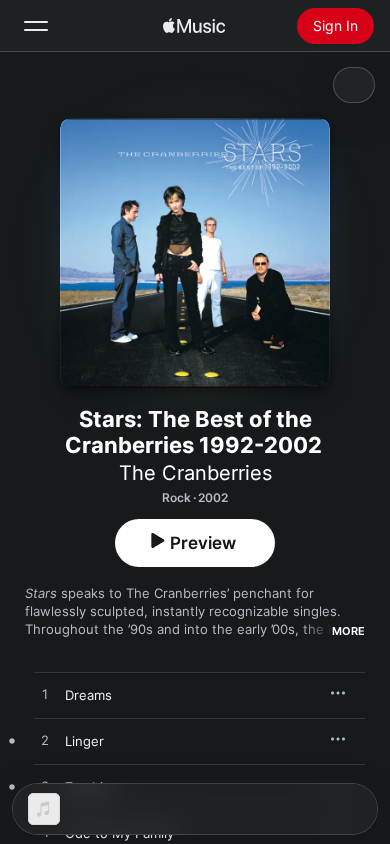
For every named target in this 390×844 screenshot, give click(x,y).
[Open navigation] (36, 26)
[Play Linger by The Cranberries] (45, 741)
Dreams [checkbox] (88, 695)
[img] (194, 26)
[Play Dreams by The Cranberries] (45, 695)
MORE (348, 631)
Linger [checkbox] (84, 741)
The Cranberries (195, 473)
